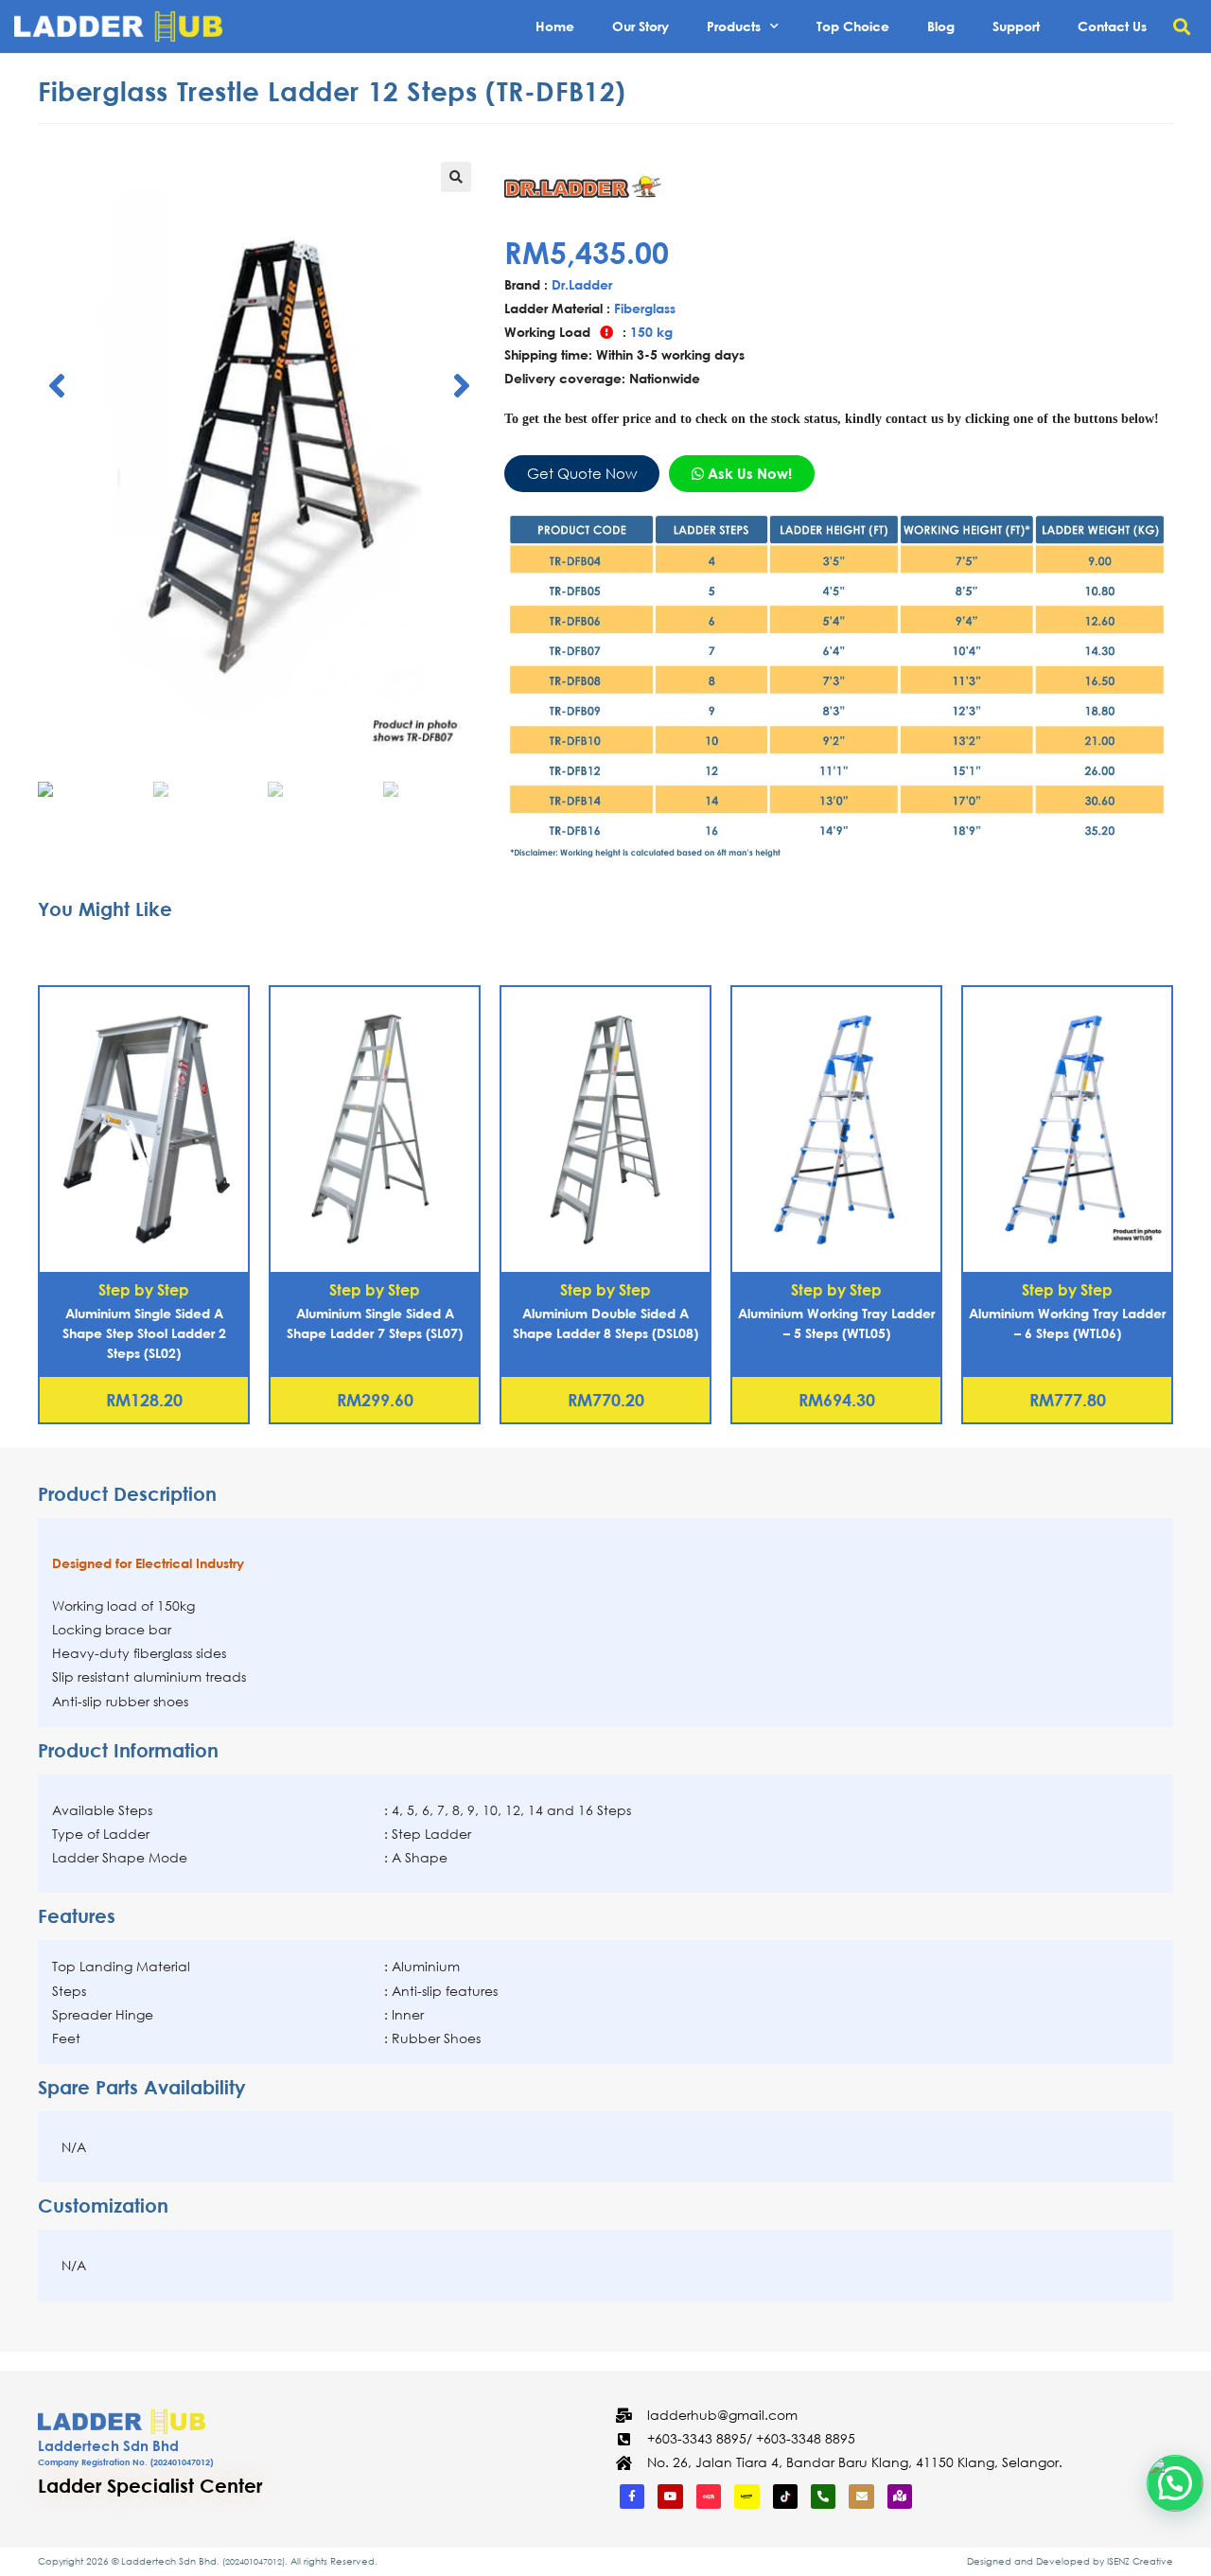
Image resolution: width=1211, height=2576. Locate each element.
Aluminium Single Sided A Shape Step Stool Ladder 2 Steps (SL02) (144, 1333)
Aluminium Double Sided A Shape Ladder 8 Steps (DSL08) (605, 1323)
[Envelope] (861, 2497)
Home (555, 26)
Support (1016, 26)
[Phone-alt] (823, 2497)
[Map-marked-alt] (900, 2497)
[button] (1181, 27)
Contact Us (1112, 26)
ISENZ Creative (1140, 2561)
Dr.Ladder (582, 284)
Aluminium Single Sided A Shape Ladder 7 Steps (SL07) (375, 1323)
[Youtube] (670, 2497)
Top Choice (853, 26)
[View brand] (588, 186)
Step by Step (144, 1289)
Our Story (641, 26)
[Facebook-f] (632, 2497)
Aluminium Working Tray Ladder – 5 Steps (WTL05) (836, 1323)
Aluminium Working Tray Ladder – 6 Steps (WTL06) (1067, 1323)
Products (734, 26)
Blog (941, 26)
